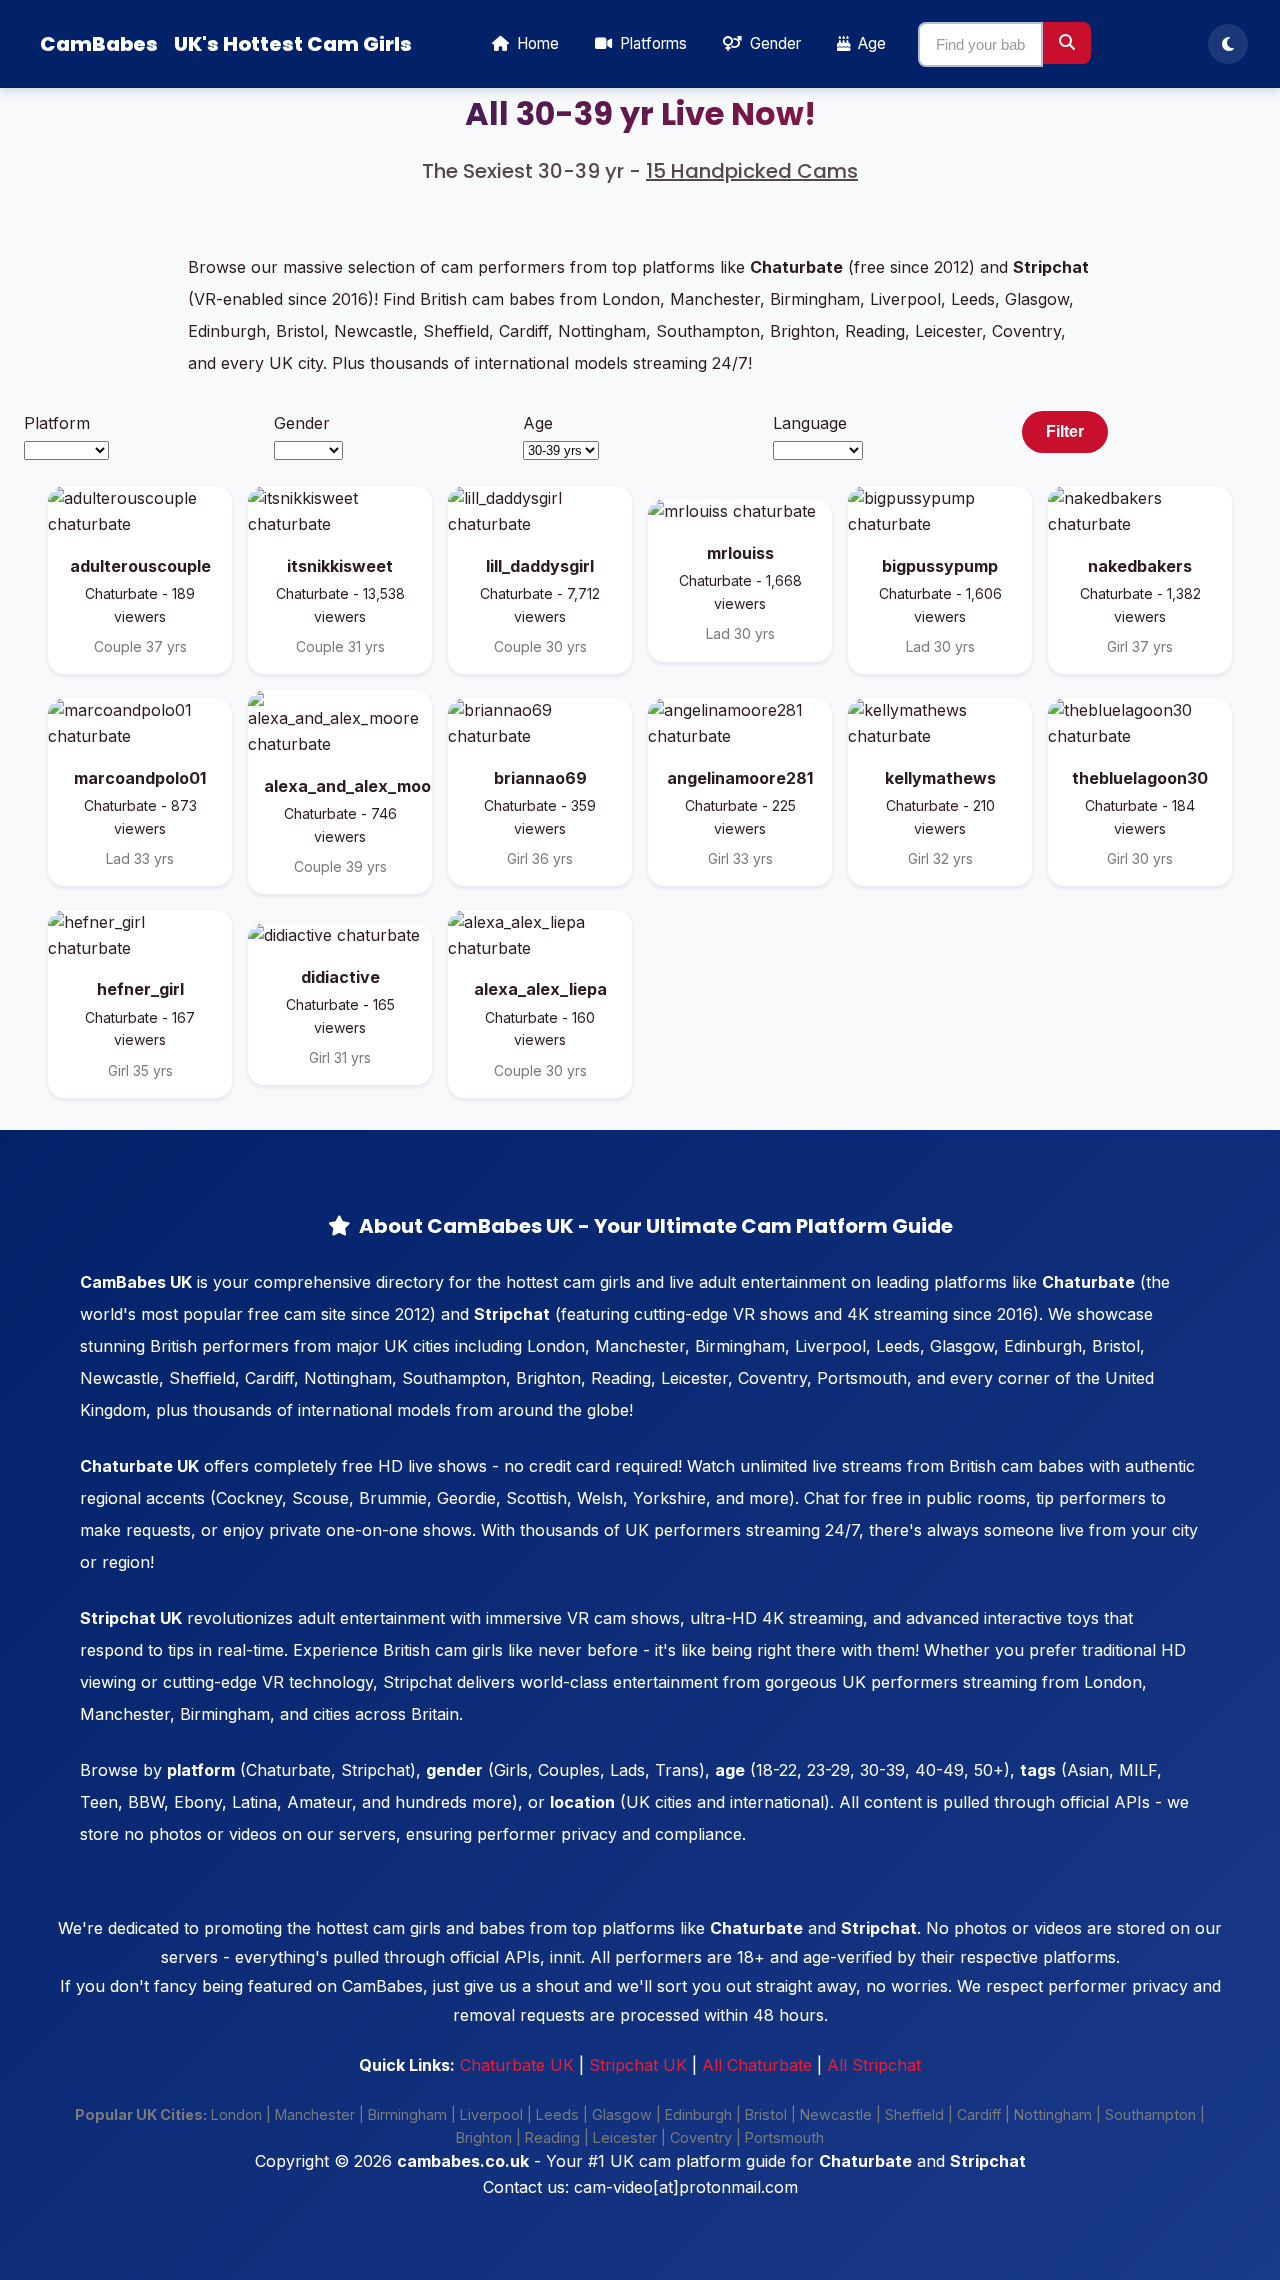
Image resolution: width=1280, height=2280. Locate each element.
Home (536, 43)
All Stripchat (874, 2065)
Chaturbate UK (517, 2065)
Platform (57, 423)
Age (538, 423)
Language (810, 423)
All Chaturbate (757, 2065)
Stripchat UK (638, 2065)
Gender (302, 423)
